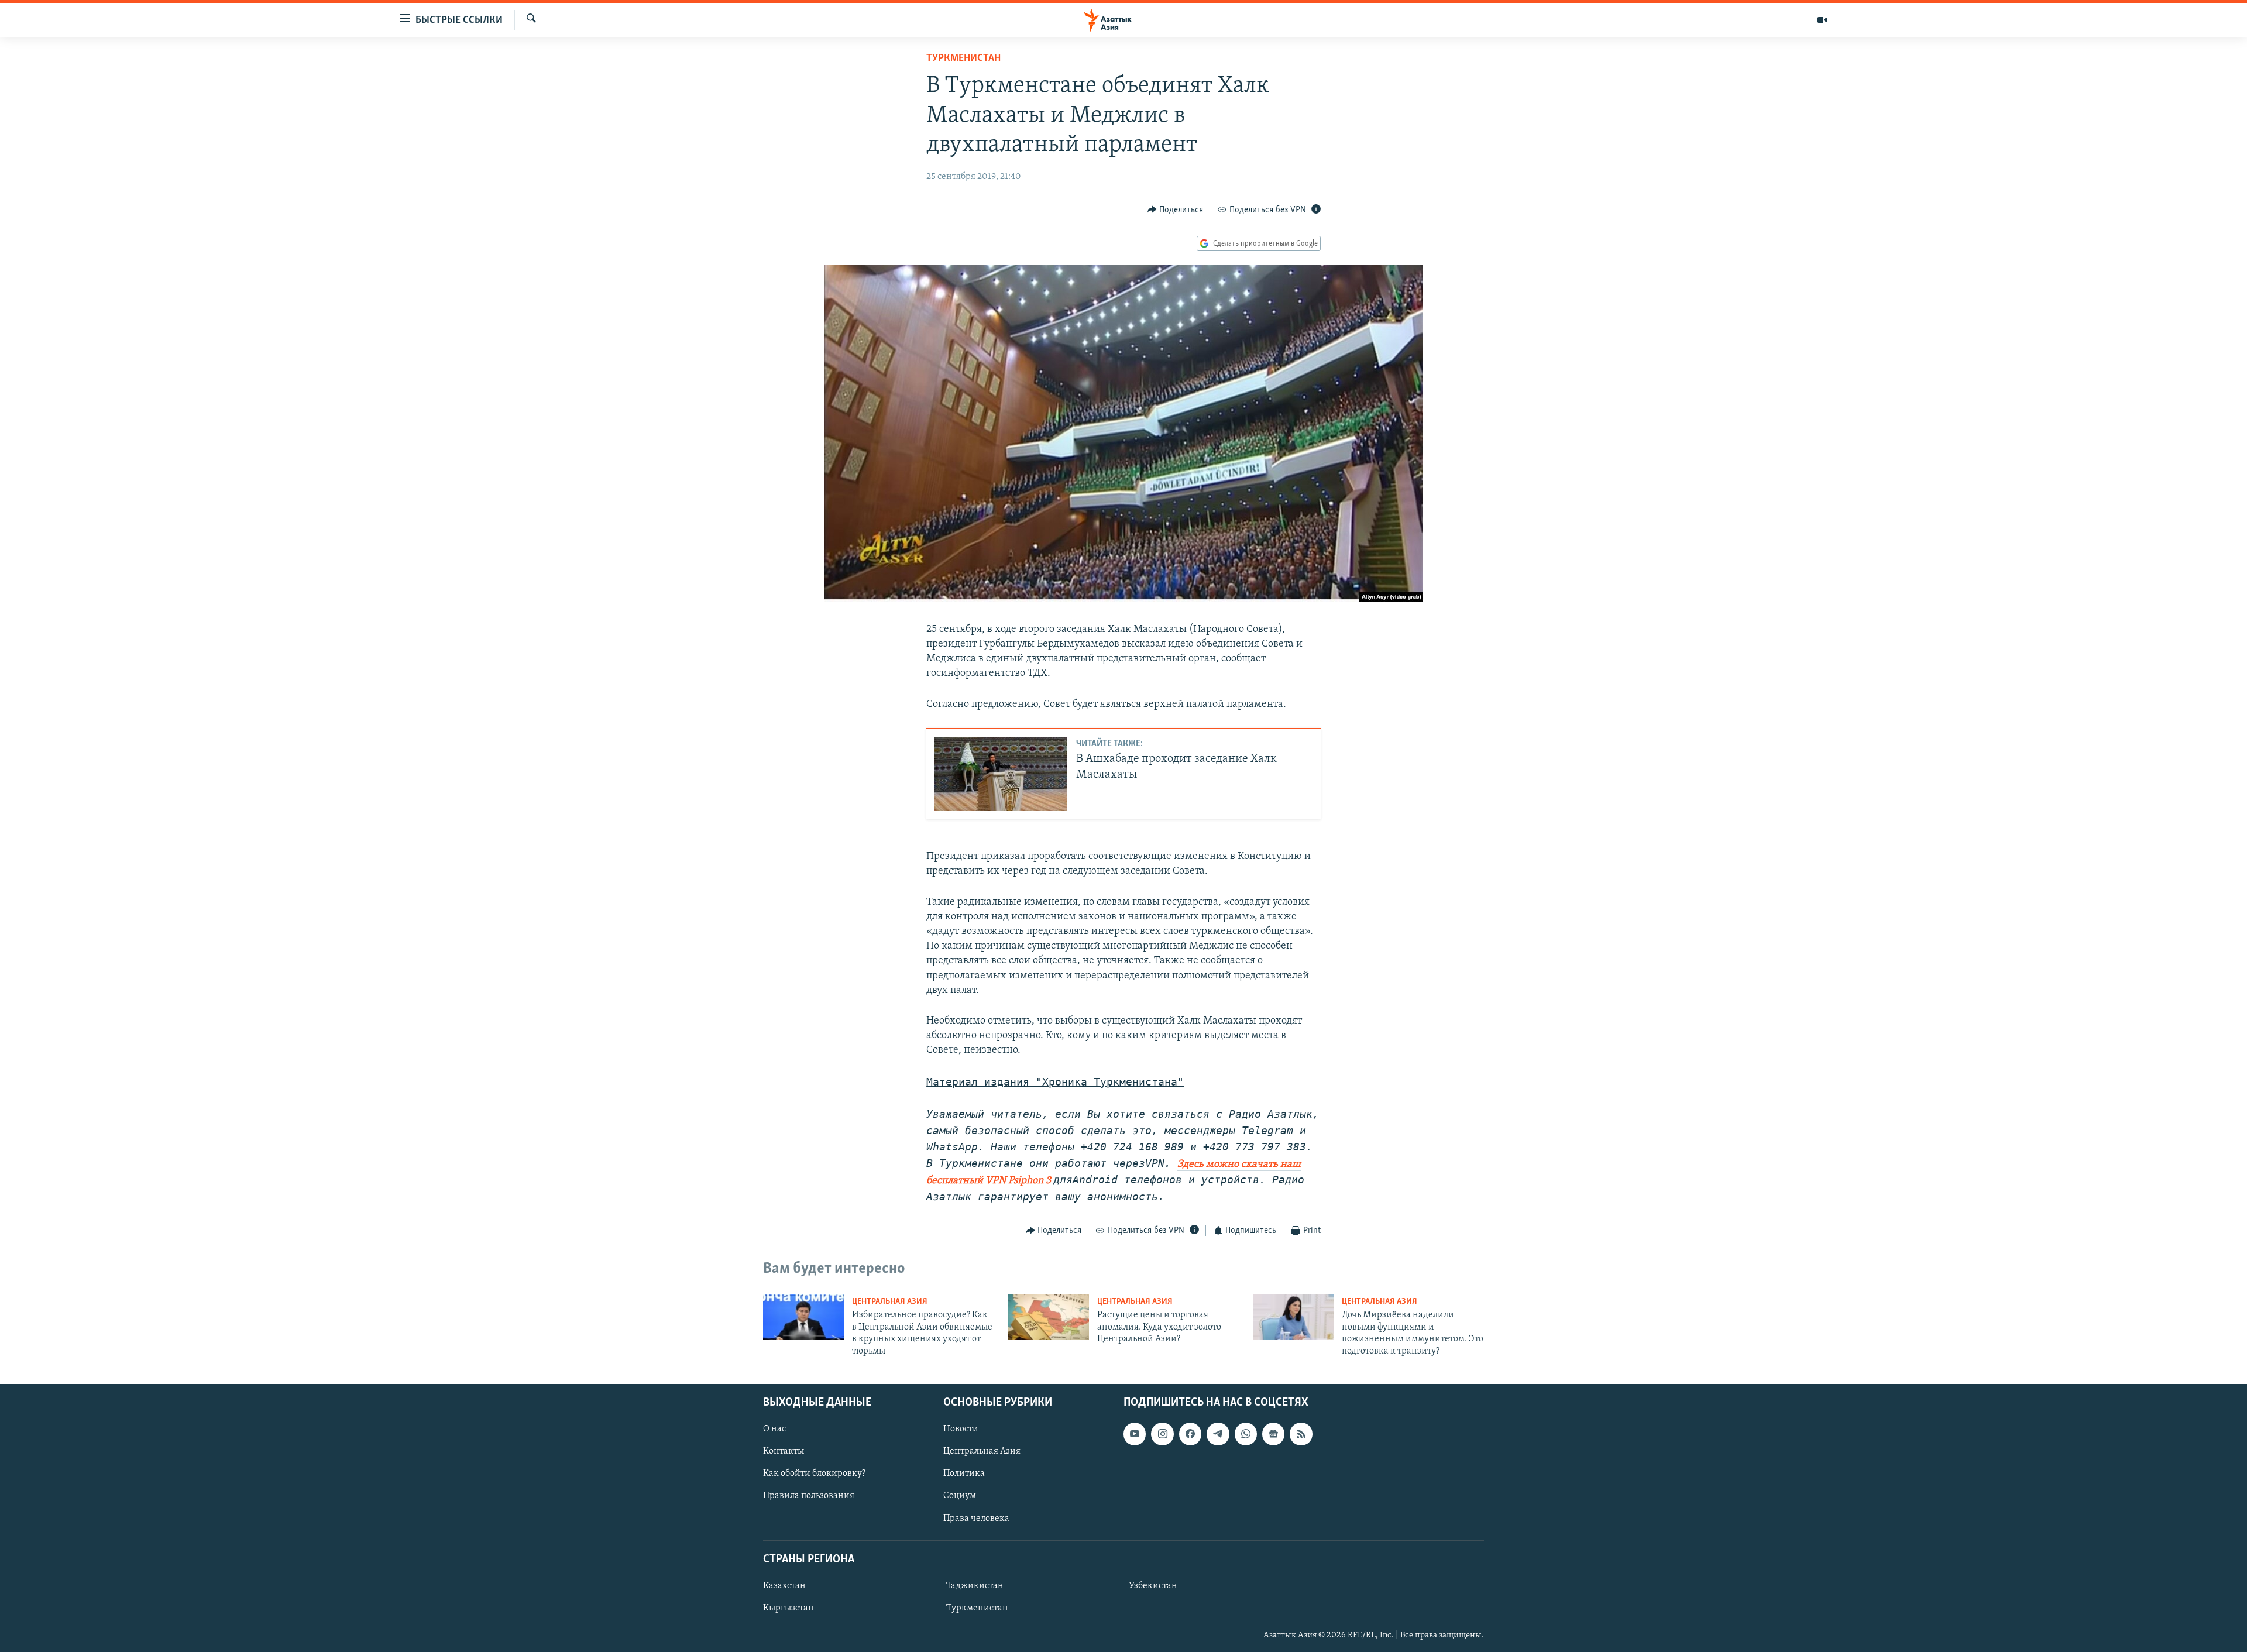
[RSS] (1301, 1434)
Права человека (976, 1518)
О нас (774, 1429)
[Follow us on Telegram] (1218, 1434)
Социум (960, 1496)
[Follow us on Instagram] (1162, 1434)
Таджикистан (975, 1586)
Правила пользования (809, 1496)
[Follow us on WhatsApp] (1246, 1434)
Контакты (784, 1451)
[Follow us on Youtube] (1135, 1434)
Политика (964, 1474)
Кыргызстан (788, 1608)
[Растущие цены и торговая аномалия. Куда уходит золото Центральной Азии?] (1049, 1317)
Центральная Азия (890, 1302)
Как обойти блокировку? (814, 1474)
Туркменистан (963, 59)
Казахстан (784, 1586)
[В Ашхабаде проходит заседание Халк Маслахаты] (1001, 774)
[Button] (1176, 210)
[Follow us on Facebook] (1190, 1434)
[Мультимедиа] (1822, 20)
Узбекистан (1153, 1586)
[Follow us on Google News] (1273, 1434)
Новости (961, 1429)
